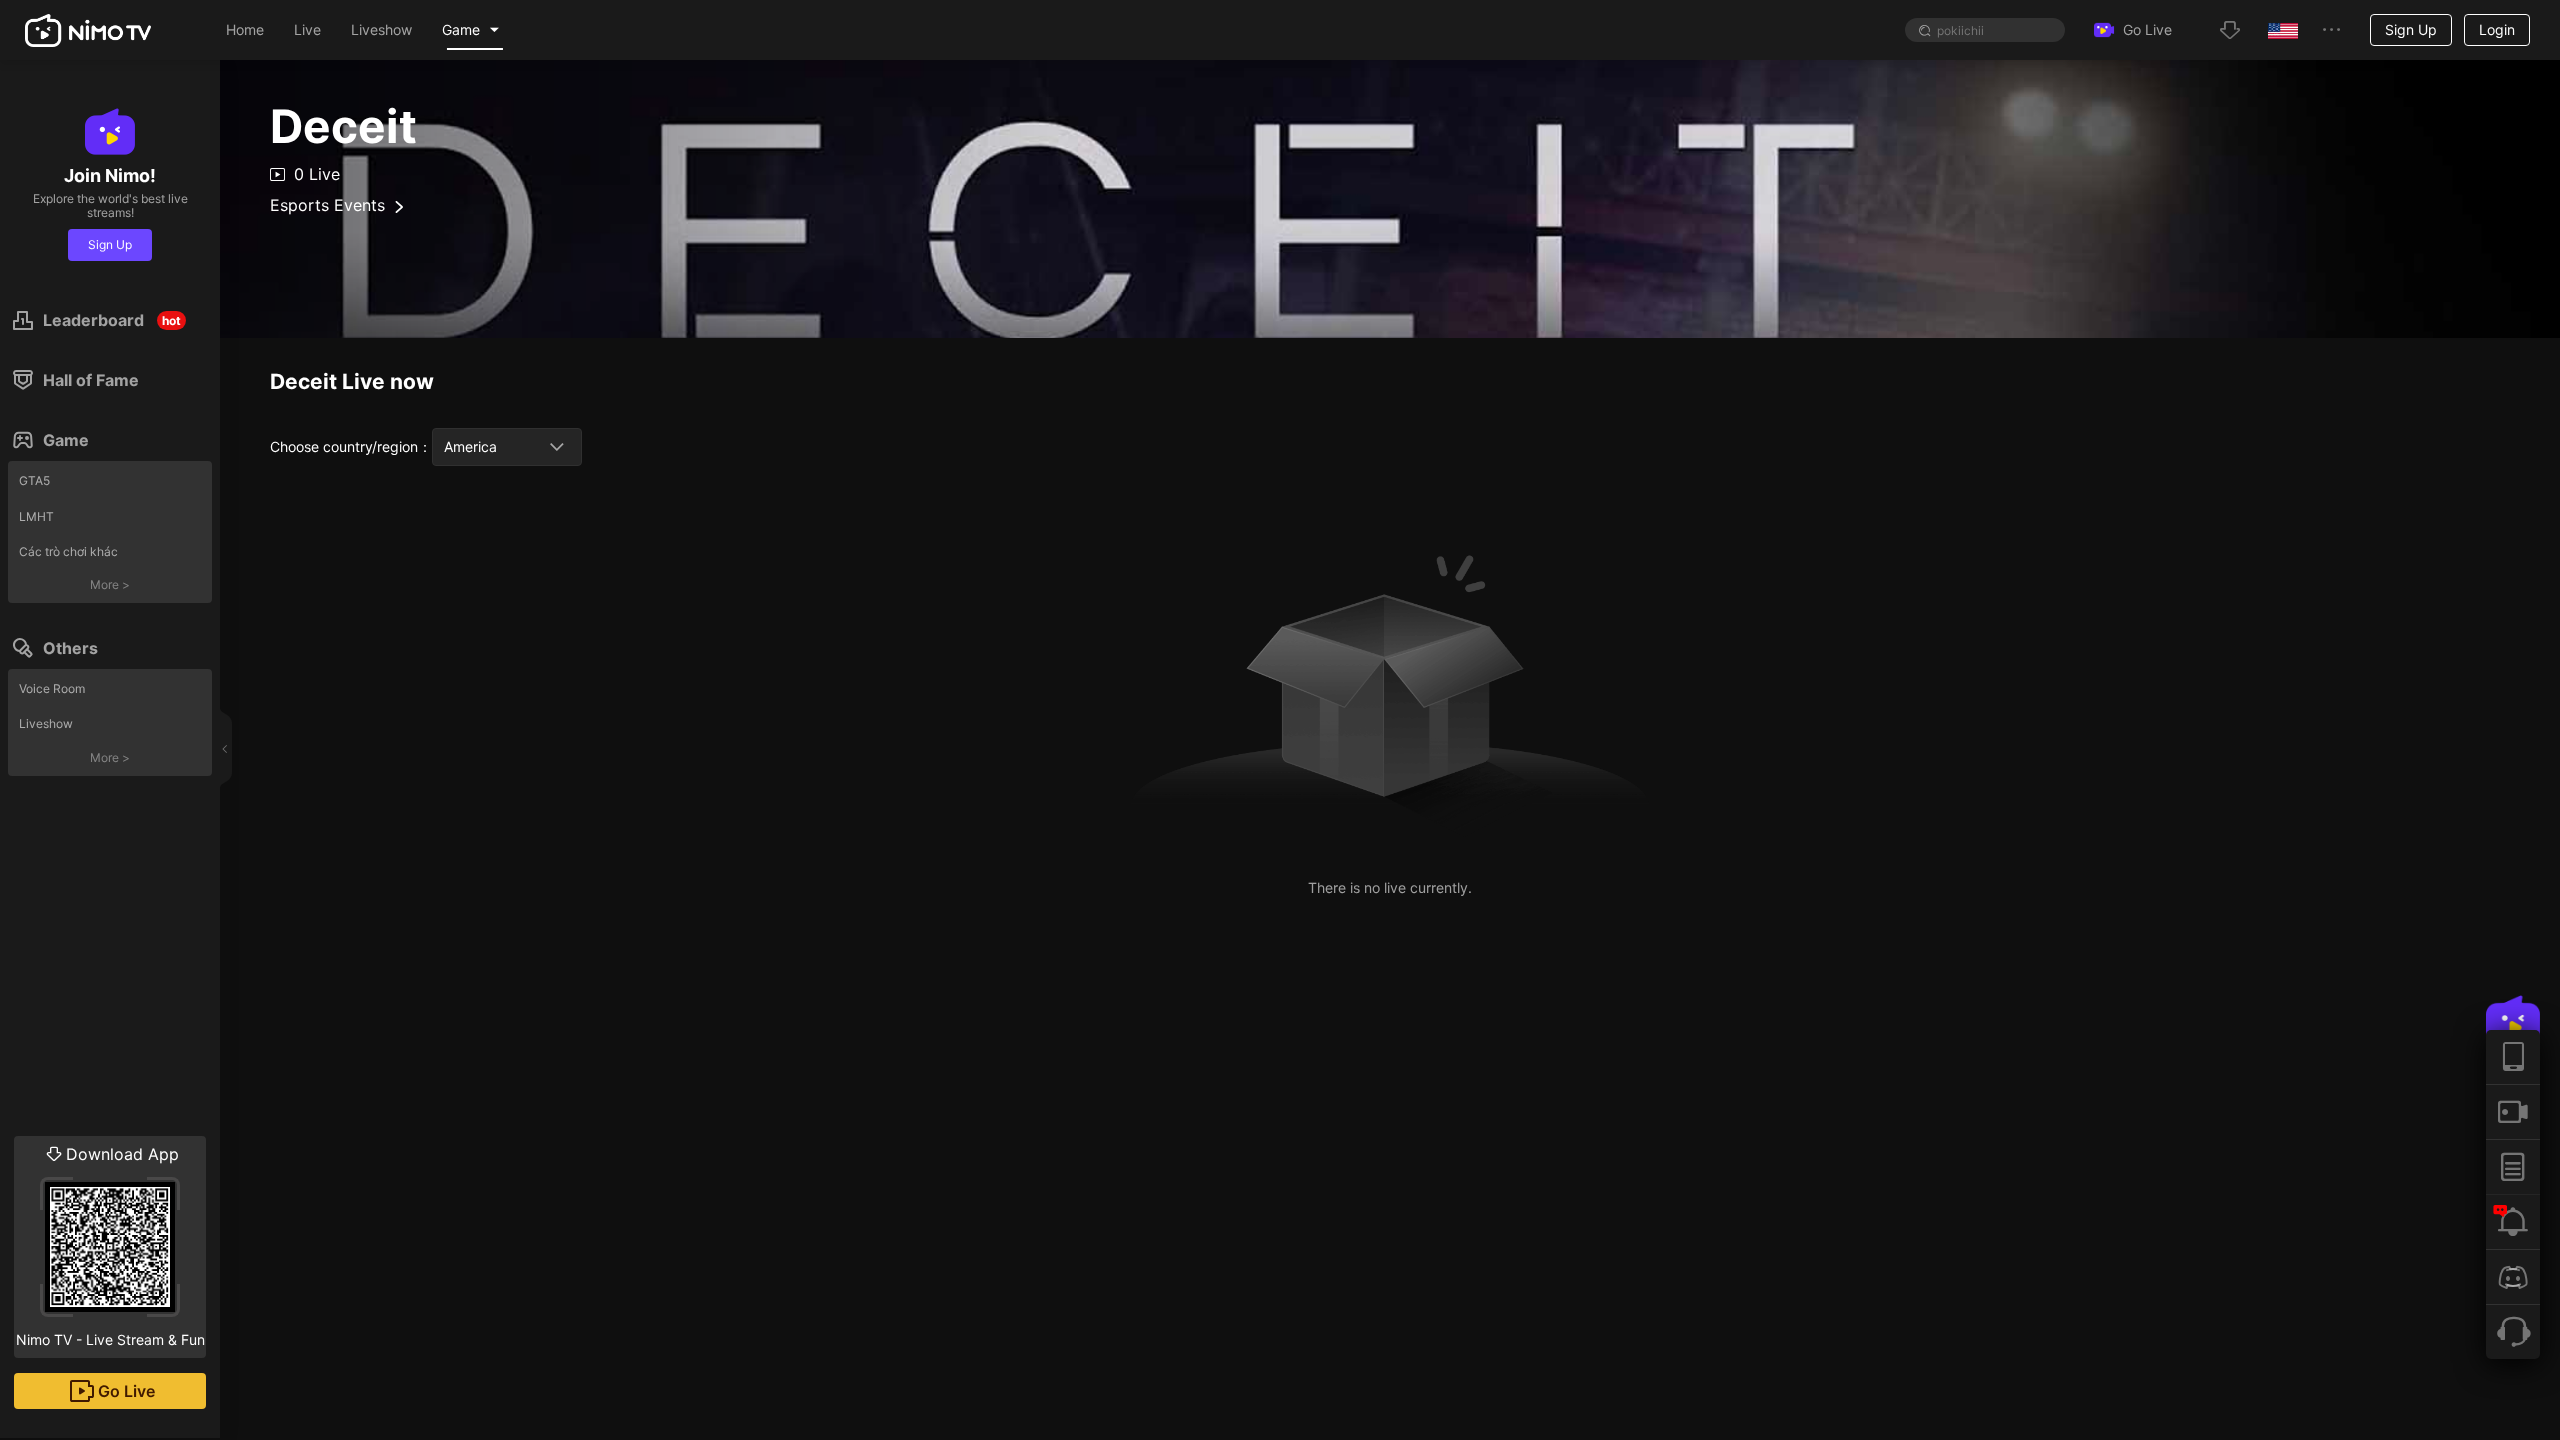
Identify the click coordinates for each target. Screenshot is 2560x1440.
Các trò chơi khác (68, 551)
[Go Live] (2513, 1111)
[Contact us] (2513, 1331)
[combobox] (507, 447)
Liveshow (46, 723)
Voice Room (52, 688)
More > (110, 584)
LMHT (36, 516)
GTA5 (34, 480)
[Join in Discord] (2513, 1276)
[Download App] (2513, 1057)
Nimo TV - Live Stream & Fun (110, 1246)
